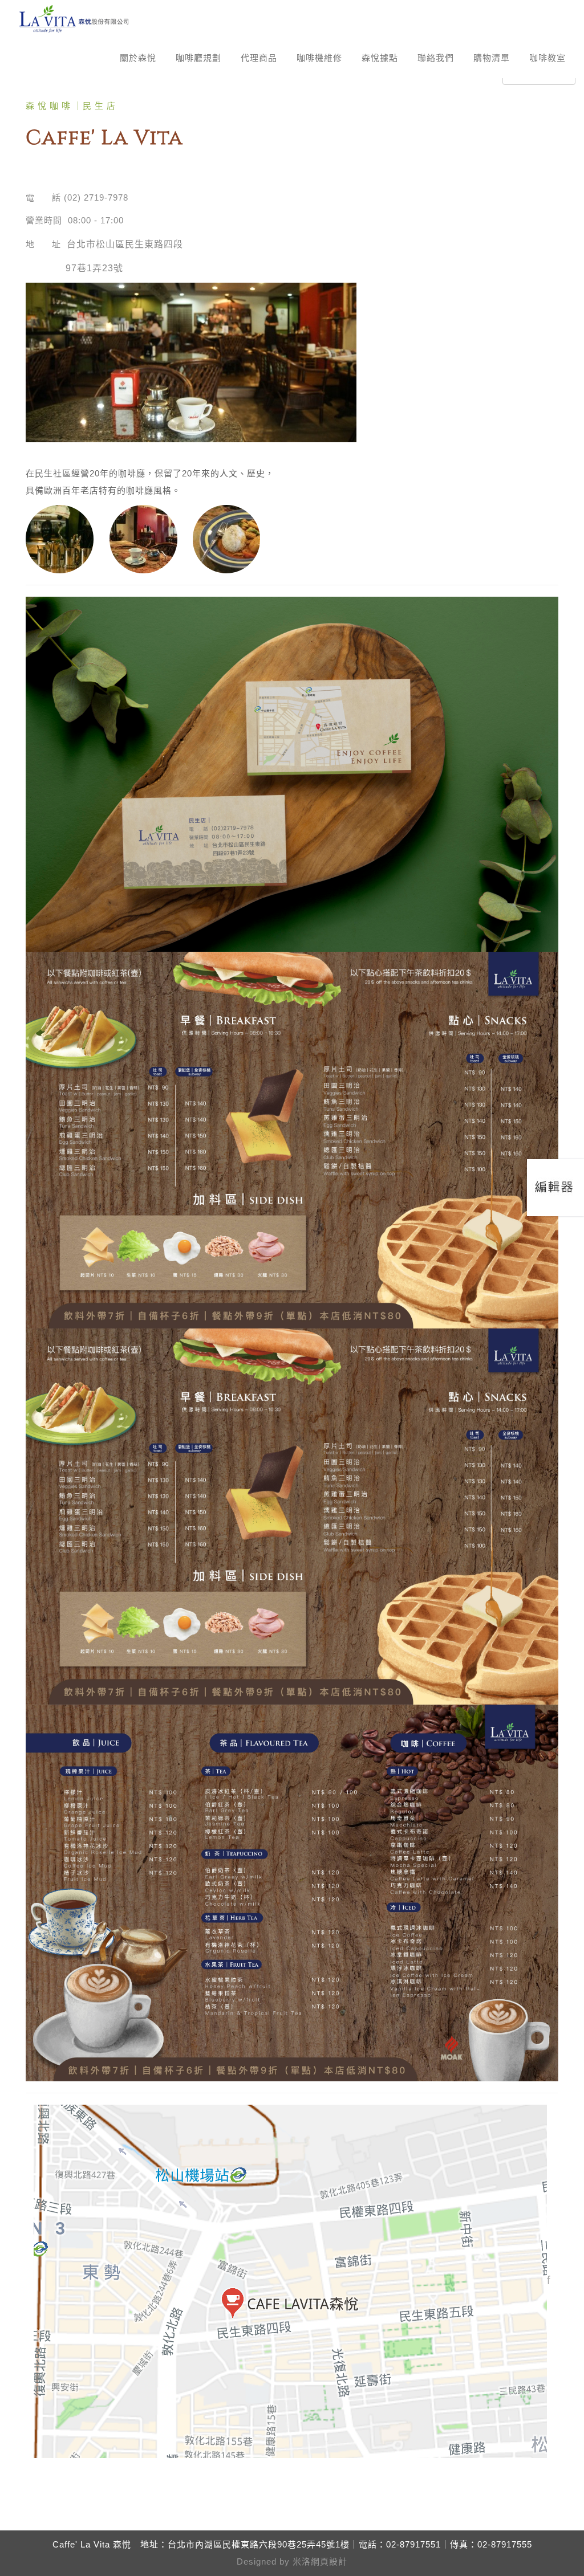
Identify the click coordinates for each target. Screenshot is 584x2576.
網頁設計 (329, 2561)
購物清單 (492, 58)
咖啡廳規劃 (198, 58)
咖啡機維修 (319, 58)
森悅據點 (380, 58)
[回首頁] (74, 19)
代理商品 (259, 58)
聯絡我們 (436, 58)
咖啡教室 (547, 58)
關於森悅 (138, 58)
